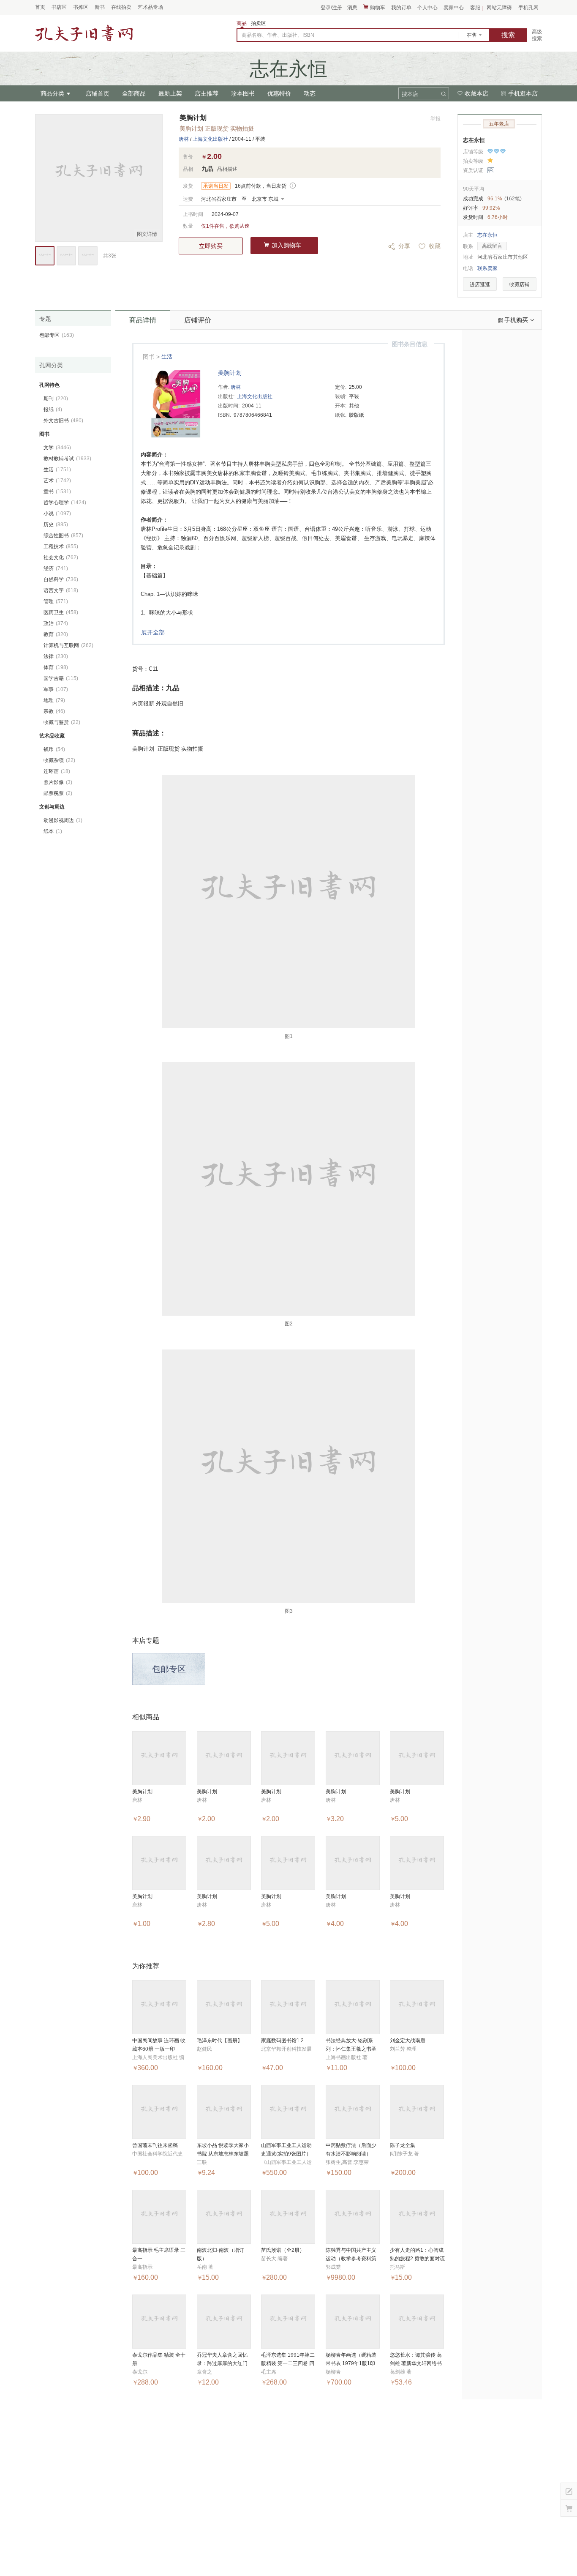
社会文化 (61, 557)
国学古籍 (61, 678)
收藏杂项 (59, 760)
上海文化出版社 (210, 139)
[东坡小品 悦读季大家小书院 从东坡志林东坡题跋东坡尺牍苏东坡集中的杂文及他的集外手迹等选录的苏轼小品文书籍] (224, 2112)
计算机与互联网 (68, 645)
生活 (167, 356)
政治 (56, 623)
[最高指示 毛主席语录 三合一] (159, 2217)
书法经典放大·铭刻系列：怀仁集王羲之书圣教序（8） (351, 2049)
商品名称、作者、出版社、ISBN (278, 35)
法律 (56, 656)
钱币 (54, 749)
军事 (56, 689)
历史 (56, 524)
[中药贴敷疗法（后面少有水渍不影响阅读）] (353, 2112)
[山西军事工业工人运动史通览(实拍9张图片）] (288, 2112)
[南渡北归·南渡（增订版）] (224, 2217)
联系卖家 (487, 268)
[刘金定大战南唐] (417, 2007)
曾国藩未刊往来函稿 (155, 2145)
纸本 (53, 831)
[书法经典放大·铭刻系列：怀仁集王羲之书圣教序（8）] (353, 2007)
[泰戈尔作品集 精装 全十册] (159, 2322)
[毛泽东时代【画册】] (224, 2007)
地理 (54, 700)
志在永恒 (474, 140)
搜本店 (410, 94)
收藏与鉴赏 (62, 722)
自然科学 (61, 579)
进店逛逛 (480, 284)
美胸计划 (230, 373)
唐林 (184, 139)
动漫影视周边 (63, 820)
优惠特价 (279, 93)
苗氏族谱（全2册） (283, 2250)
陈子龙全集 (403, 2145)
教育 (56, 634)
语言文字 (61, 590)
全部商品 (134, 93)
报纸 (53, 410)
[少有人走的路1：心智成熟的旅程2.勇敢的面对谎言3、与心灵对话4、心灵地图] (417, 2217)
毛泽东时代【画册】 (220, 2041)
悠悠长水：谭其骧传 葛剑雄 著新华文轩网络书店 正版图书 (416, 2363)
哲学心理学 (65, 503)
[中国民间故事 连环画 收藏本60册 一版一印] (159, 2007)
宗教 (54, 711)
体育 (56, 667)
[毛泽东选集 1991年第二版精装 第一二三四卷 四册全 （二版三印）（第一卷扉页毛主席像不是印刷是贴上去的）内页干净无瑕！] (288, 2322)
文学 (57, 448)
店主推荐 (207, 93)
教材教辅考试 (67, 459)
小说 (57, 514)
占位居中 (84, 33)
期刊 (56, 399)
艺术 (57, 481)
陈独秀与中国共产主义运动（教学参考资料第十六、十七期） (351, 2259)
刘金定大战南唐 (408, 2041)
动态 (310, 93)
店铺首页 (98, 93)
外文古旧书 (63, 421)
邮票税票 (58, 793)
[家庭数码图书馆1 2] (288, 2007)
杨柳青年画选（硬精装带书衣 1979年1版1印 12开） (351, 2363)
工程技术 (61, 546)
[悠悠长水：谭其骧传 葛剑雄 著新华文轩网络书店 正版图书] (417, 2322)
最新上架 (170, 93)
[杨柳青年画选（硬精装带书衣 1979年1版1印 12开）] (353, 2322)
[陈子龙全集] (417, 2112)
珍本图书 (243, 93)
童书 (57, 492)
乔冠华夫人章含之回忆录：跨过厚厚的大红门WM (222, 2363)
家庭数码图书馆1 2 (282, 2041)
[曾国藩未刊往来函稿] (159, 2112)
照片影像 (58, 782)
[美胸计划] (159, 1758)
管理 (56, 601)
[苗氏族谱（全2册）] (288, 2217)
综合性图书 (63, 535)
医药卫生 (61, 612)
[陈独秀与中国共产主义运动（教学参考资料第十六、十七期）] (353, 2217)
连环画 (57, 771)
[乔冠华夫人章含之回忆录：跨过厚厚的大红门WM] (224, 2322)
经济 (56, 568)
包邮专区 (169, 1669)
